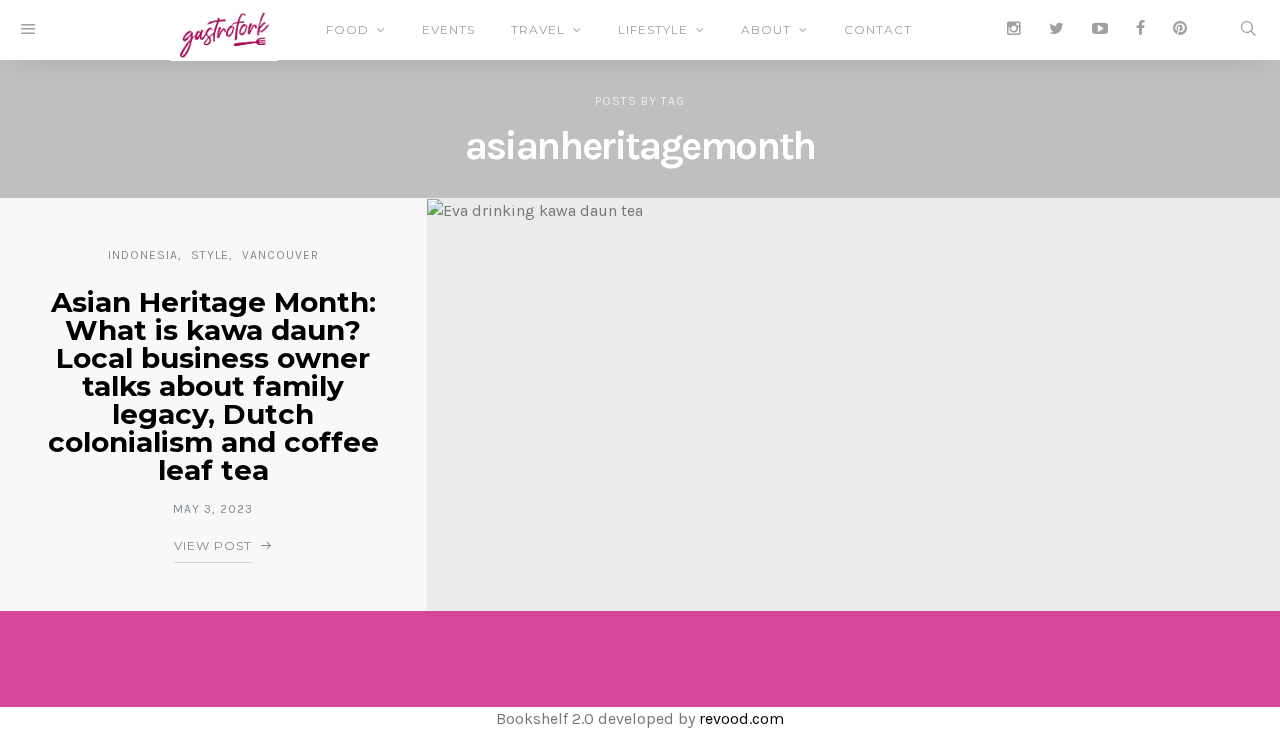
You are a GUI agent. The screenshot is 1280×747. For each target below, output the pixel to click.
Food (347, 29)
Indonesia (143, 255)
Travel (538, 29)
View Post (213, 545)
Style (210, 255)
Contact (878, 29)
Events (448, 29)
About (766, 29)
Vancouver (280, 255)
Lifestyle (653, 29)
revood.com (741, 718)
